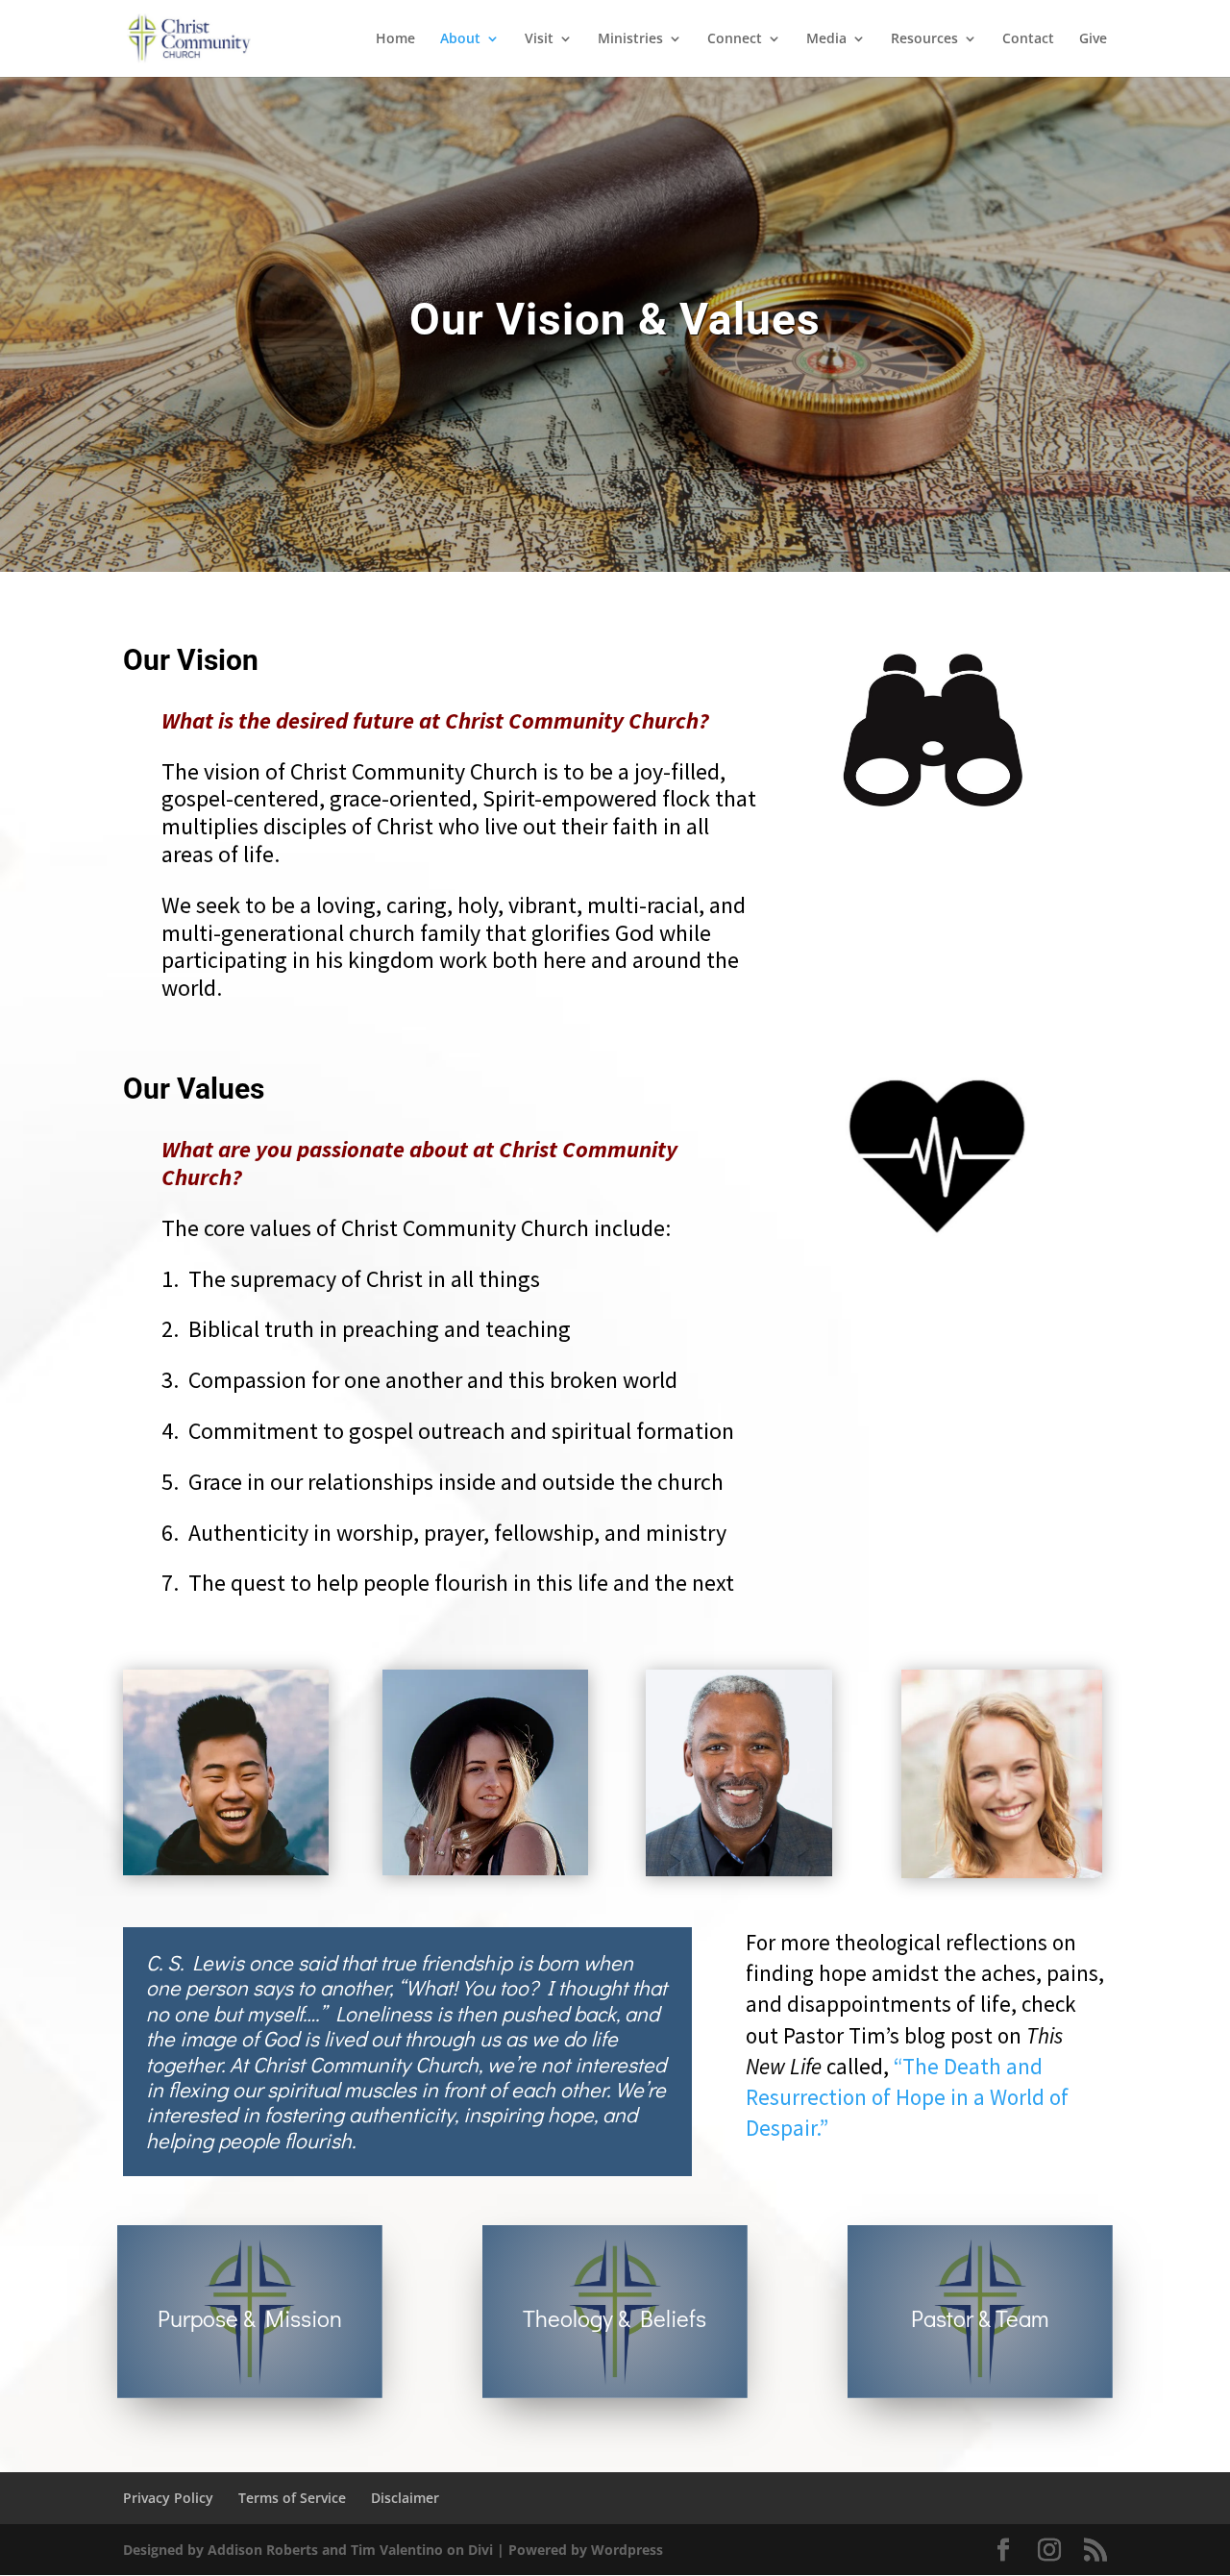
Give (1093, 39)
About (460, 39)
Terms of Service (292, 2498)
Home (395, 39)
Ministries (630, 39)
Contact (1028, 39)
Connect (735, 39)
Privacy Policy (168, 2498)
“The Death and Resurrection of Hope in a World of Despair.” (907, 2097)
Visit (539, 39)
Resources (924, 39)
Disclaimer (405, 2498)
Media (826, 39)
